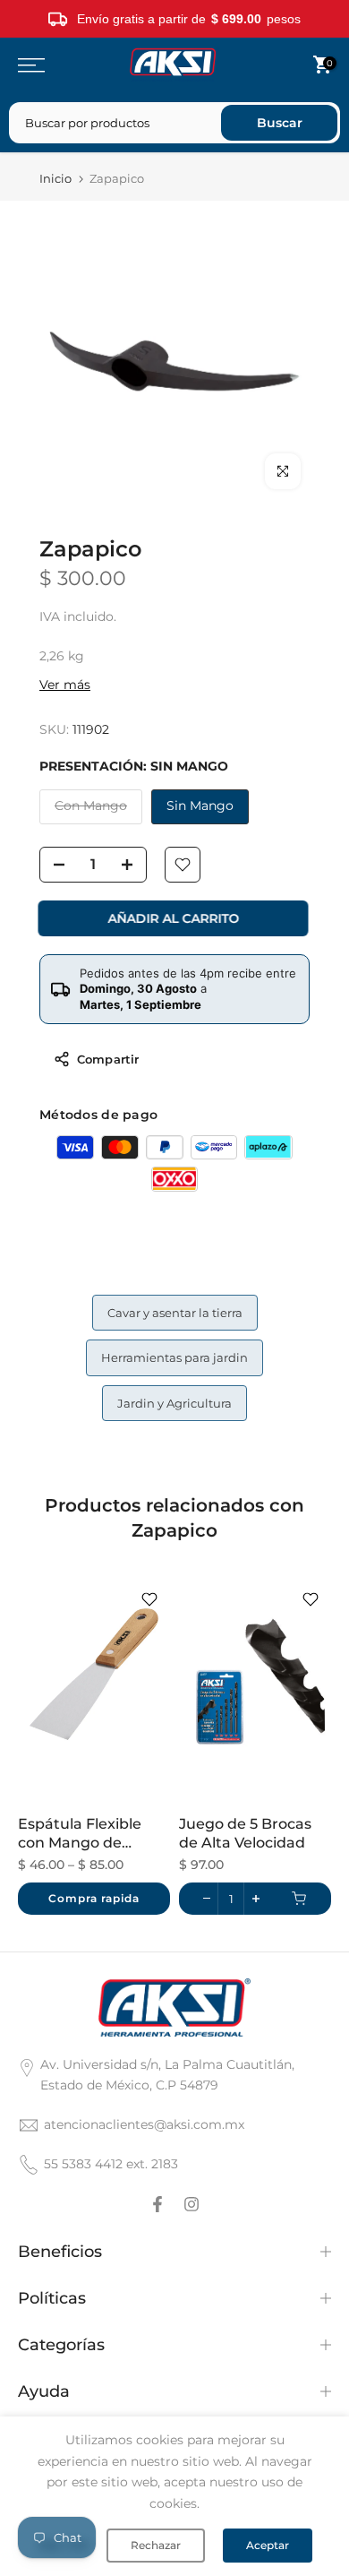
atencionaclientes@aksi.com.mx (144, 2124)
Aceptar (268, 2545)
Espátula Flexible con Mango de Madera (80, 1834)
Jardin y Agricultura (174, 1403)
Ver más (65, 685)
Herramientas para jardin (174, 1357)
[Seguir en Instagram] (192, 2204)
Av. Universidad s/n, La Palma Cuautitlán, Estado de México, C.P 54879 (167, 2075)
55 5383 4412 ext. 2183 (111, 2164)
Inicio (55, 179)
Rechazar (156, 2545)
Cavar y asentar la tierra (175, 1313)
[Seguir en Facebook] (157, 2204)
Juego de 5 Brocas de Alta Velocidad (245, 1833)
